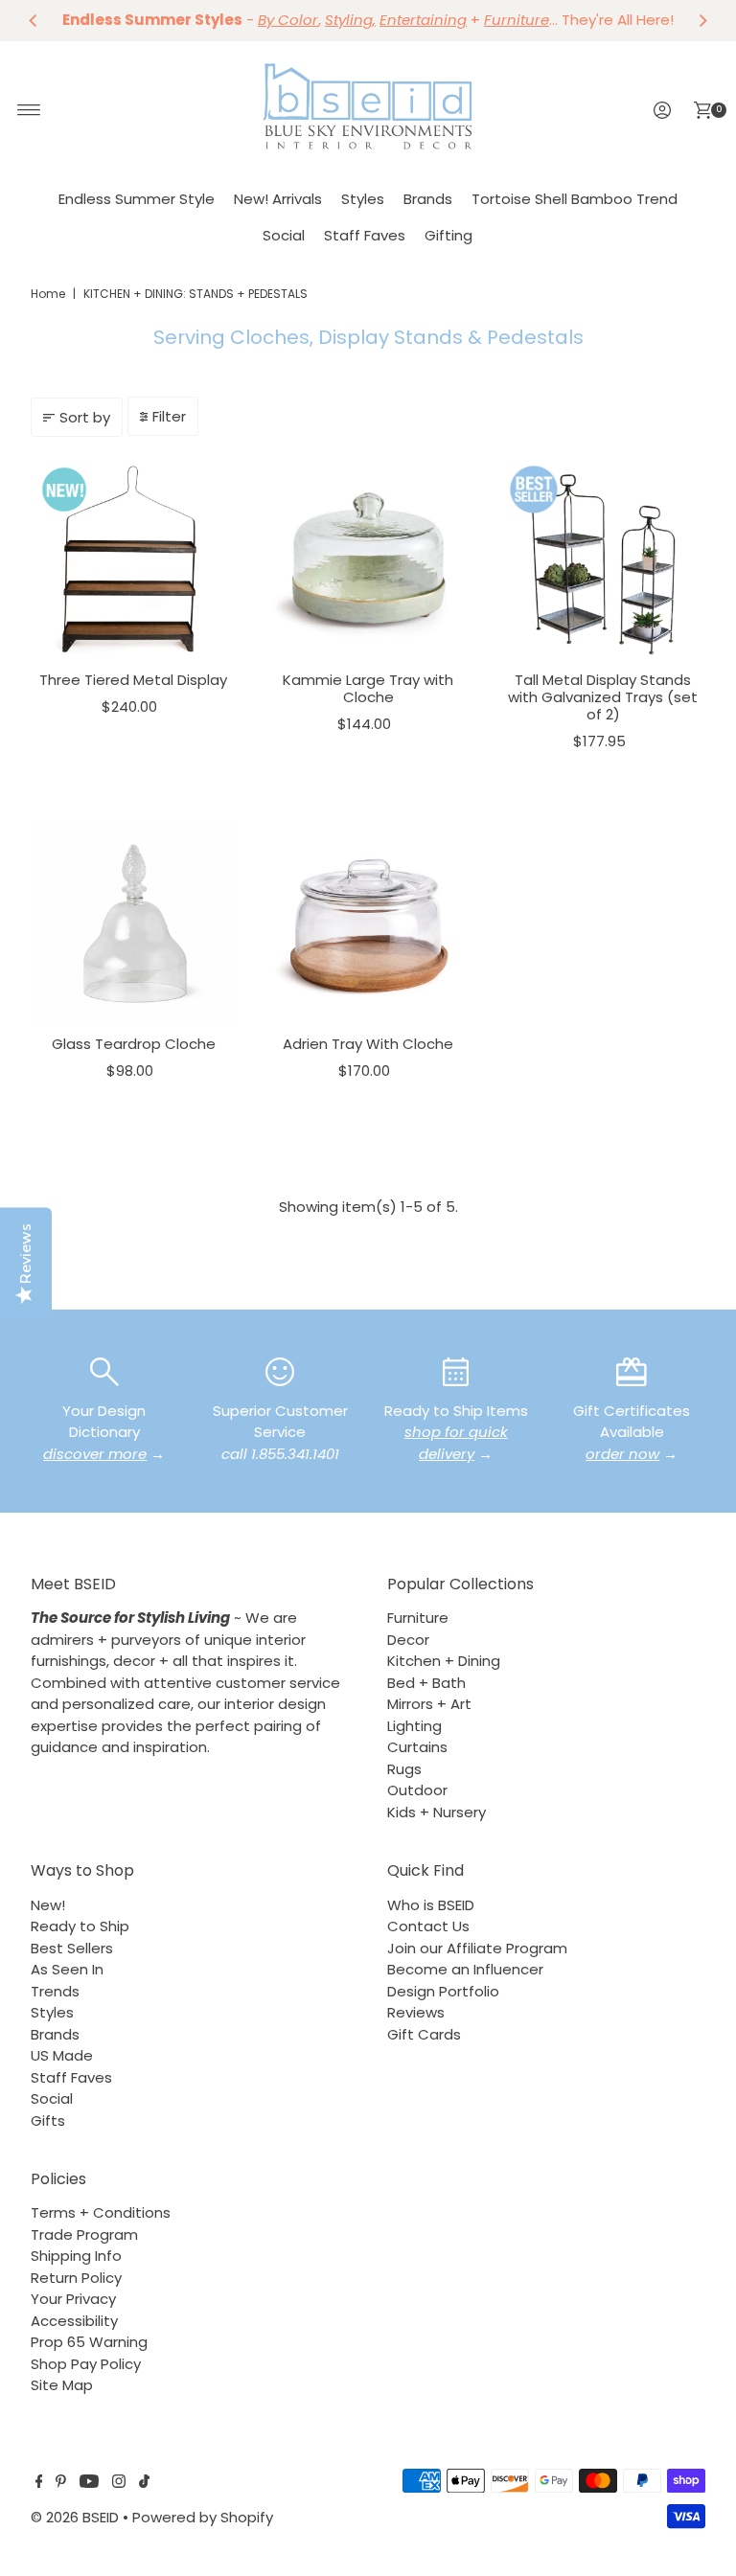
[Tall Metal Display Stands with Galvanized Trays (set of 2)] (603, 559)
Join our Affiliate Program (477, 1948)
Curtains (417, 1747)
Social (284, 235)
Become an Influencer (465, 1969)
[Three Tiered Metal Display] (134, 559)
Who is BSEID (431, 1905)
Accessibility (74, 2321)
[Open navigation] (29, 110)
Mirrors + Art (429, 1704)
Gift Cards (424, 2034)
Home (48, 294)
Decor (408, 1640)
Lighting (414, 1726)
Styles (363, 199)
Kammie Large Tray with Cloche (368, 688)
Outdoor (417, 1790)
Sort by (85, 417)
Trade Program (84, 2234)
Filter (169, 416)
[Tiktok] (144, 2483)
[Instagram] (119, 2483)
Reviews (416, 2012)
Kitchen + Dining (444, 1661)
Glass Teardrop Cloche (134, 1044)
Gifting (448, 235)
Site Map (62, 2385)
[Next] (702, 20)
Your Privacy (73, 2299)
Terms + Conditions (101, 2212)
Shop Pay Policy (86, 2364)
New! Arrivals (278, 199)
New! (48, 1905)
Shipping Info (76, 2256)
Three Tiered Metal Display (133, 680)
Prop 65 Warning (89, 2342)
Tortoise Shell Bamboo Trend (575, 199)
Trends (55, 1991)
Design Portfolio (443, 1991)
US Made (62, 2055)
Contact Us (428, 1926)
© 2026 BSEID (75, 2517)
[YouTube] (89, 2483)
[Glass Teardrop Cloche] (134, 923)
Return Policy (76, 2278)
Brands (428, 199)
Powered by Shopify (203, 2517)
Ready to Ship (80, 1926)
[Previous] (34, 20)
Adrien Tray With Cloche (368, 1044)
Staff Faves (365, 235)
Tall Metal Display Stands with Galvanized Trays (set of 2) (603, 697)
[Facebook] (39, 2483)
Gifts (48, 2120)
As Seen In (67, 1969)
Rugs (404, 1769)
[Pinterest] (61, 2483)
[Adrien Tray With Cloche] (368, 923)
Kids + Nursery (437, 1812)
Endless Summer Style (137, 199)
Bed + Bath (426, 1683)
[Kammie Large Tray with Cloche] (368, 559)
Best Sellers (72, 1948)
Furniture (418, 1618)
